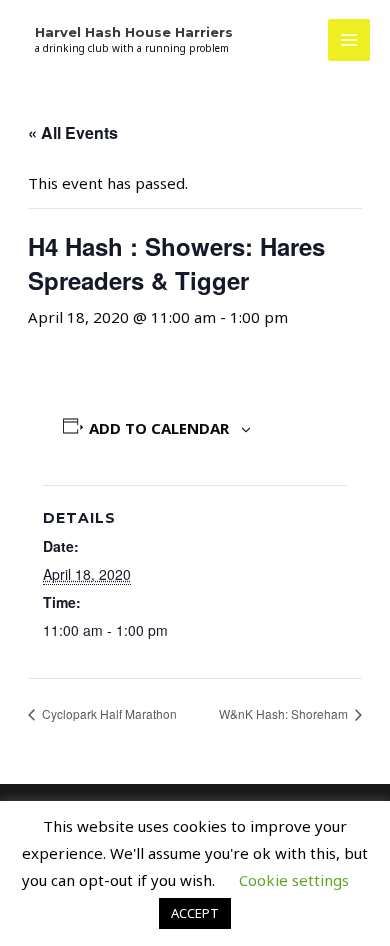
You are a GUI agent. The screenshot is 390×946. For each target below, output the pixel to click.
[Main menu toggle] (349, 40)
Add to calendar (159, 428)
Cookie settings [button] (294, 880)
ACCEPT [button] (195, 913)
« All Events (73, 132)
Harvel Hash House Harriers (134, 32)
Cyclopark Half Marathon (108, 713)
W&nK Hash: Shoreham (285, 713)
